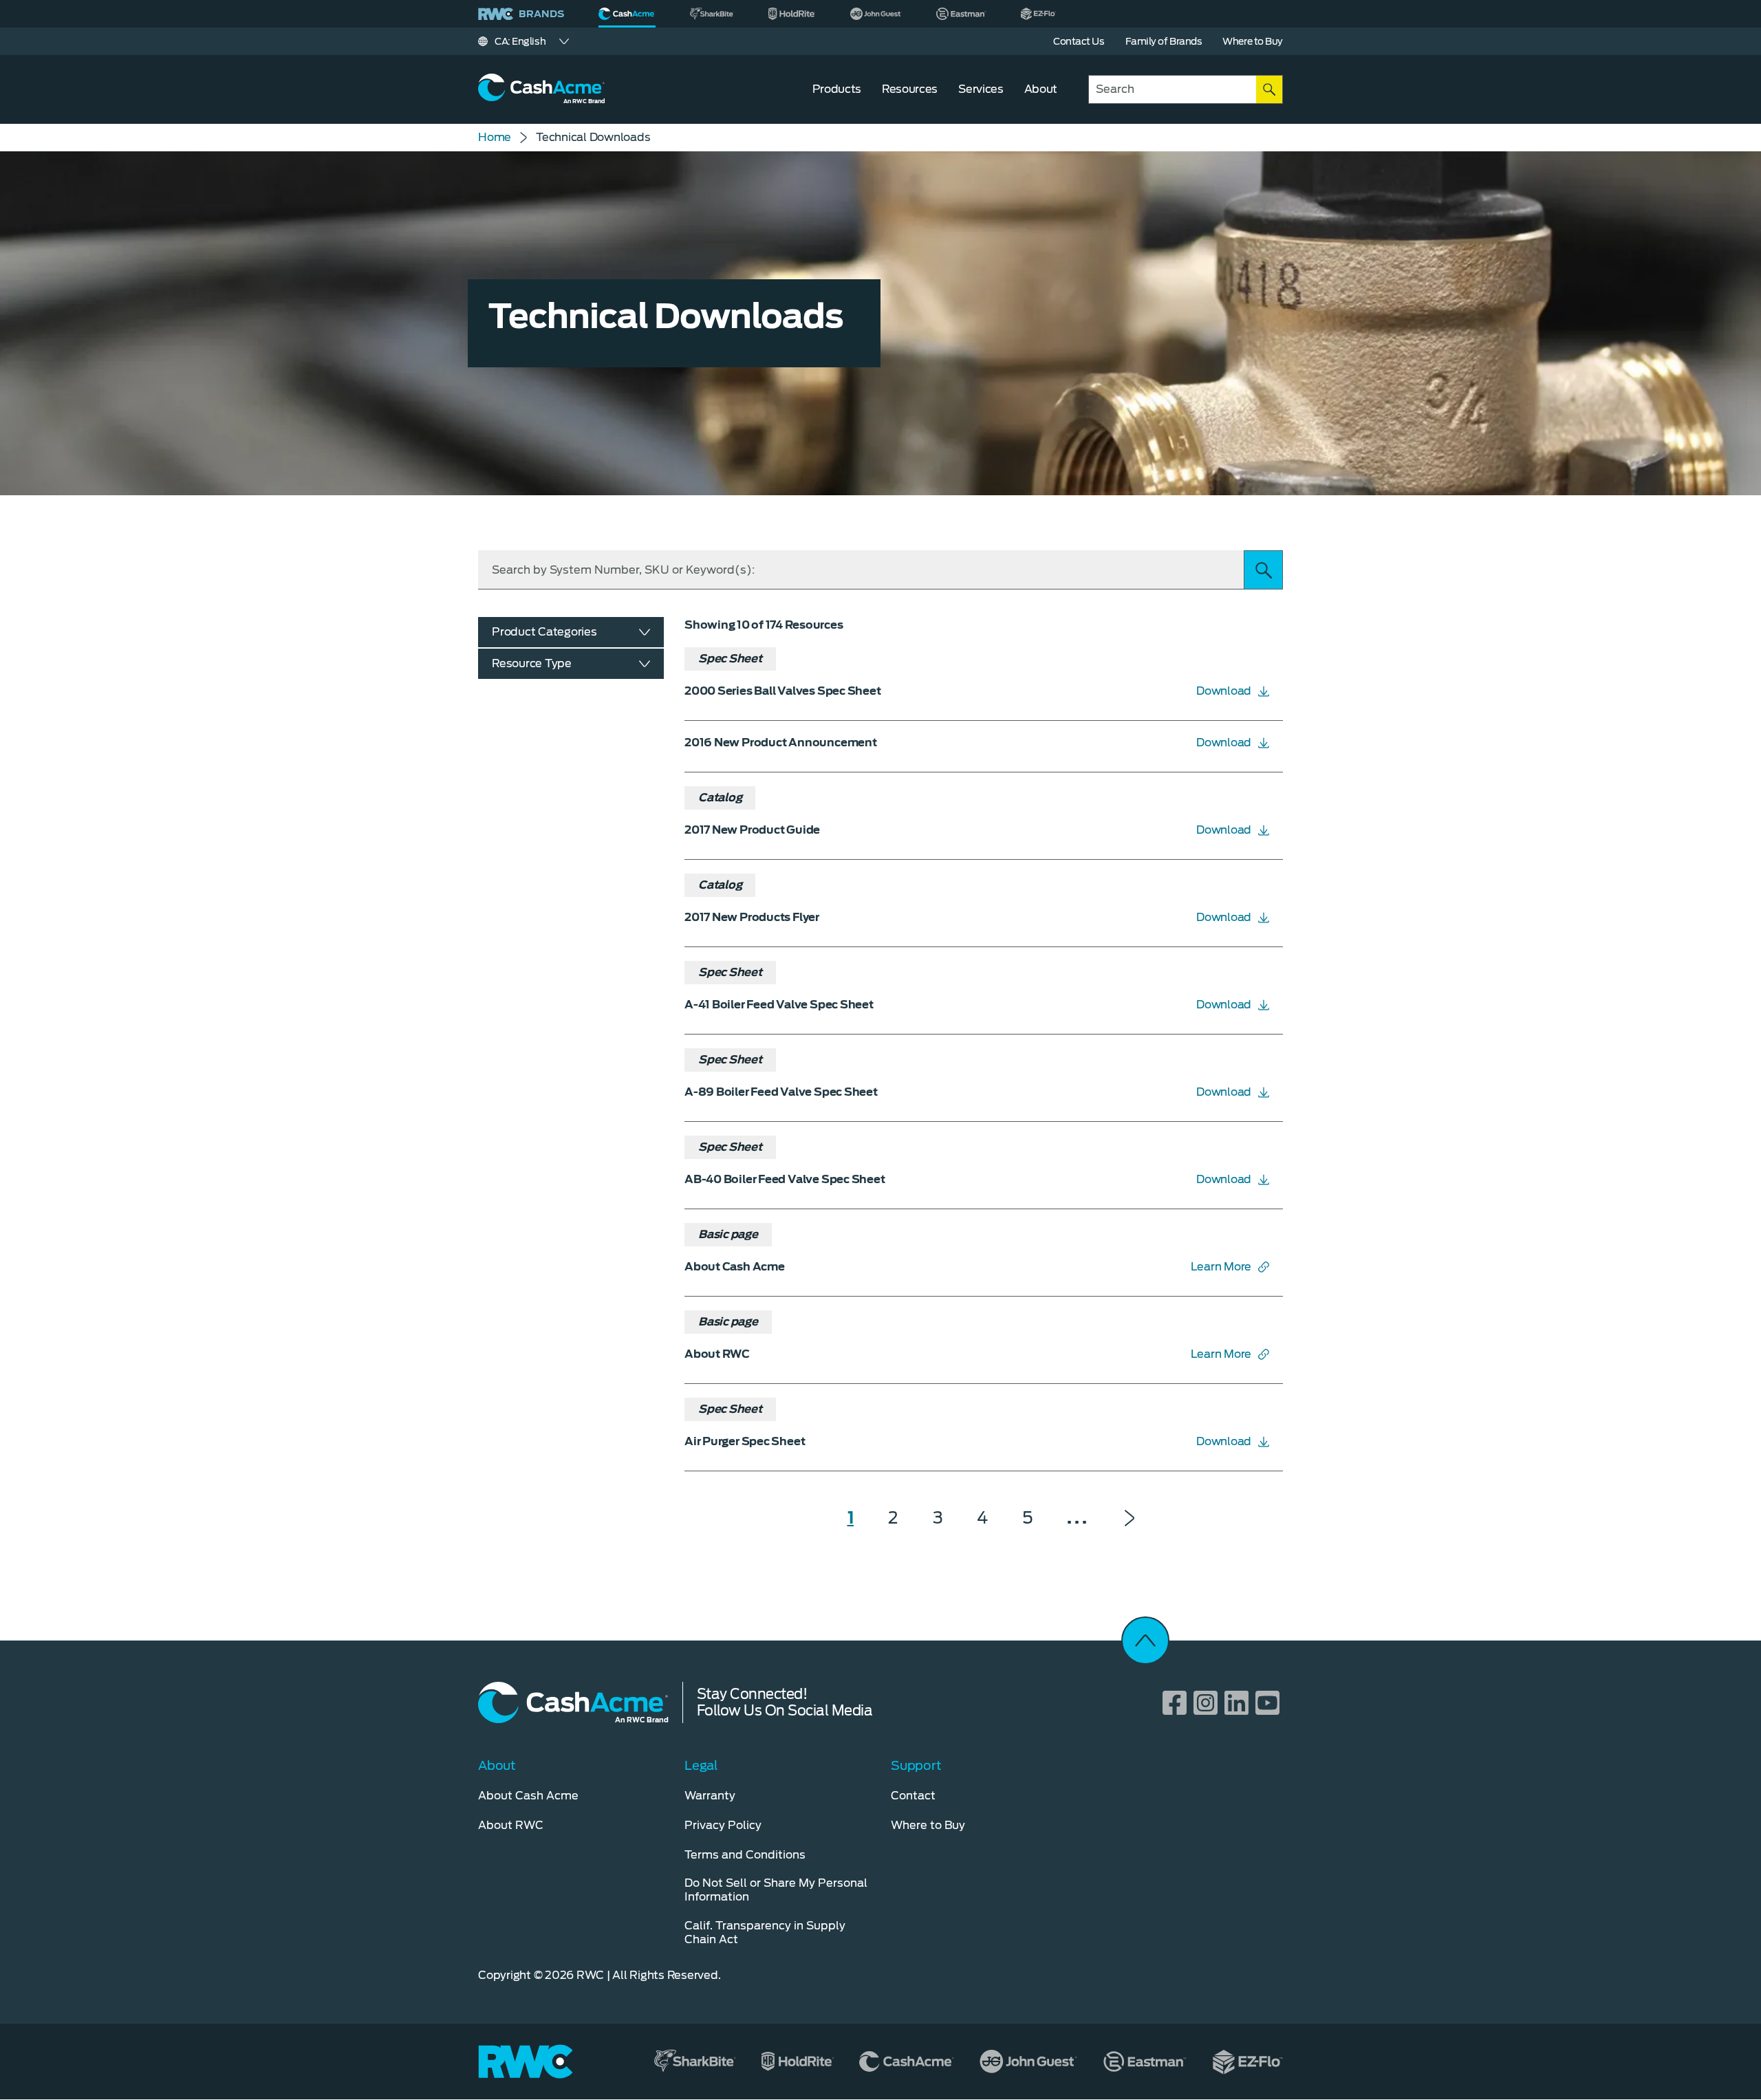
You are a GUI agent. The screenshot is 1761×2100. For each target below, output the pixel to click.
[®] (627, 14)
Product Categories (544, 632)
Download (1224, 691)
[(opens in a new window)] (712, 14)
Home (495, 137)
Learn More (1221, 1267)
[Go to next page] (1130, 1518)
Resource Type (532, 663)
